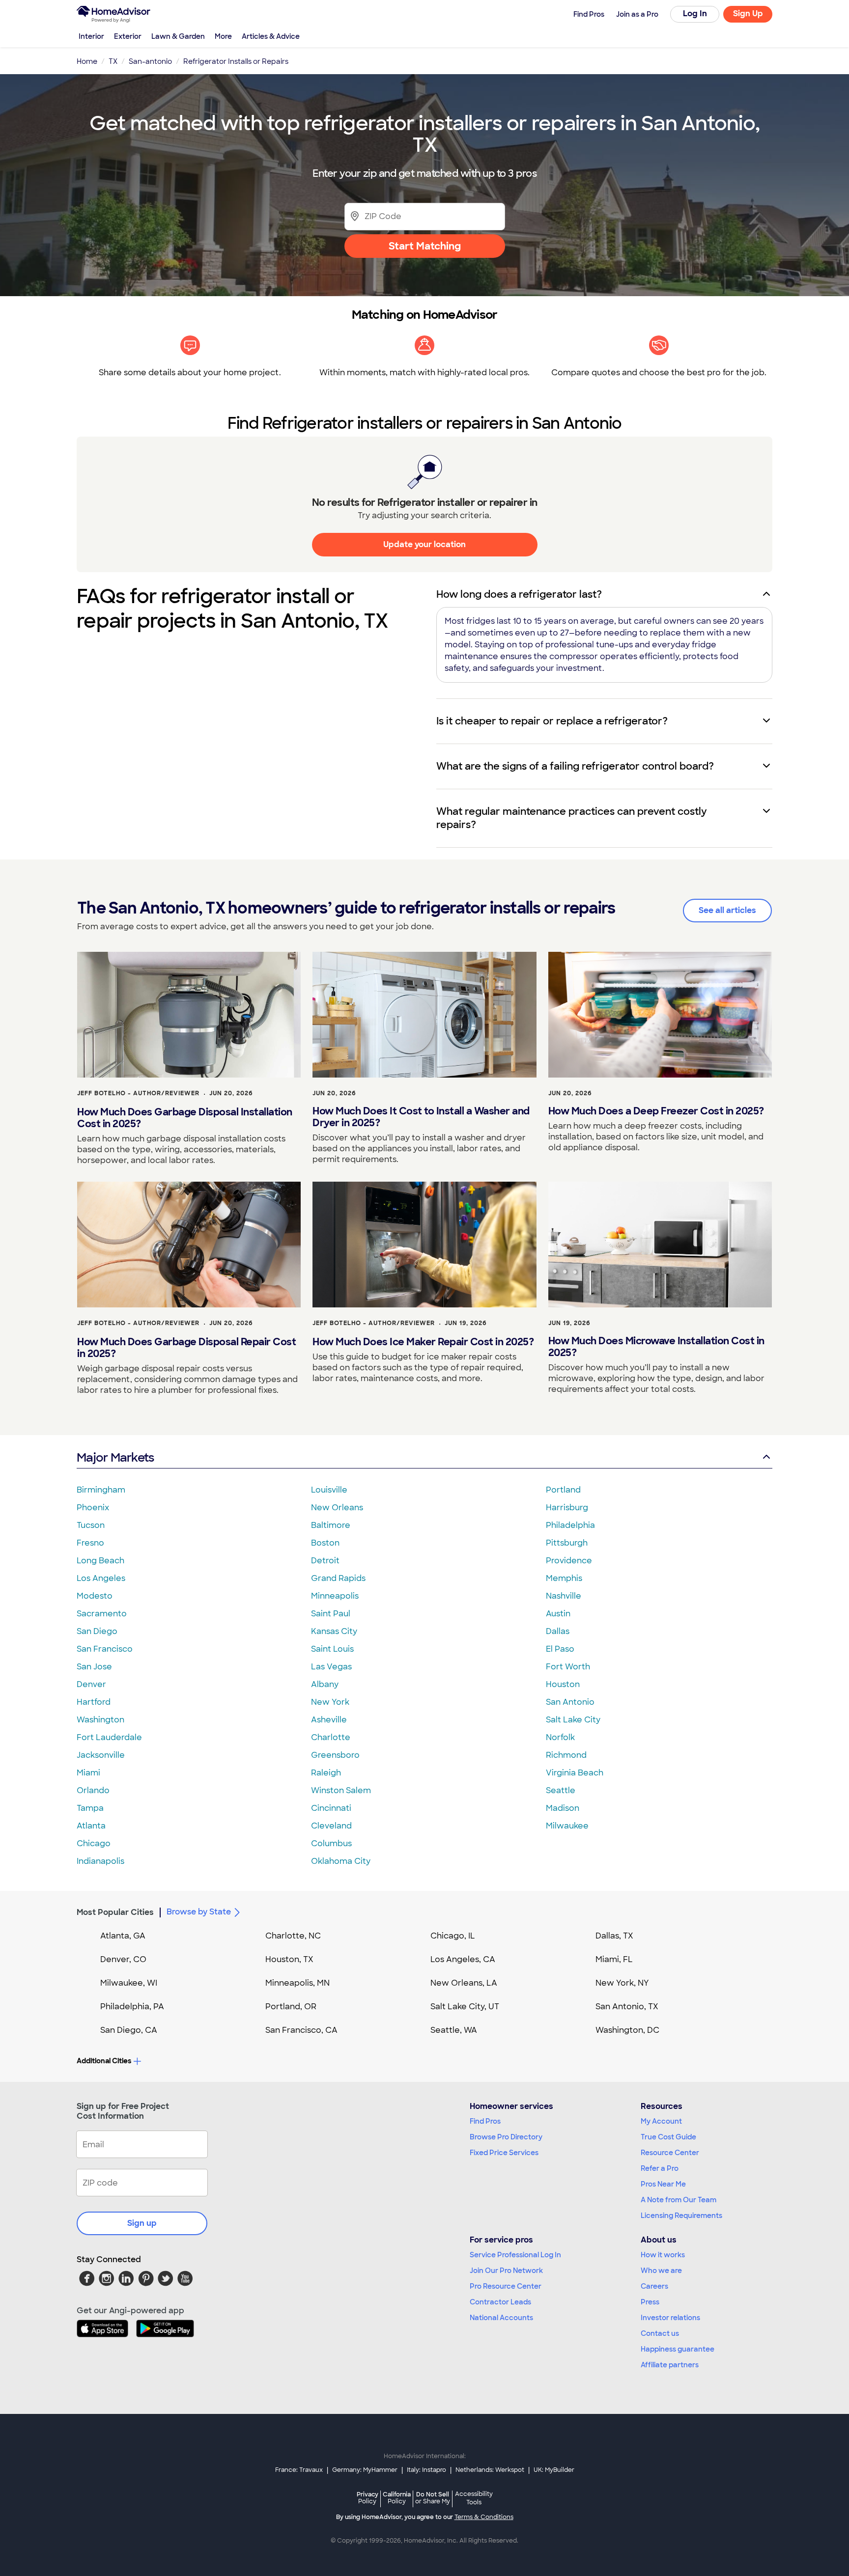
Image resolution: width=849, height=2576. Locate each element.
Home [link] (87, 61)
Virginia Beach (575, 1773)
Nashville (564, 1596)
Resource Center (670, 2153)
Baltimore (331, 1525)
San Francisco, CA (301, 2030)
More (223, 36)
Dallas (558, 1631)
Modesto (95, 1596)
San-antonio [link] (150, 61)
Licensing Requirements (681, 2216)
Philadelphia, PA (132, 2007)
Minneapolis (335, 1596)
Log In (695, 14)
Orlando (93, 1790)
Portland (563, 1490)
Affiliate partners (670, 2365)
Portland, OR (291, 2007)
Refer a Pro (660, 2168)
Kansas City (334, 1631)
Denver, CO (123, 1959)
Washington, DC (627, 2030)
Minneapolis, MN (297, 1983)
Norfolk (560, 1737)
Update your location (424, 544)
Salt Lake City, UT (465, 2007)
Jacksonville (101, 1755)
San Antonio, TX (627, 2007)
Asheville (329, 1720)
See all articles (727, 910)
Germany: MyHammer (365, 2470)
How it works (663, 2255)
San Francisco (105, 1649)
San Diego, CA (129, 2030)
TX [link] (113, 61)
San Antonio (570, 1702)
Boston (325, 1543)
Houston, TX (289, 1959)
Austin (558, 1614)
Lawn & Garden (178, 36)
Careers (654, 2286)
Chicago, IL (453, 1936)
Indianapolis (100, 1861)
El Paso (560, 1649)
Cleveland (331, 1826)
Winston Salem (341, 1790)
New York (330, 1702)
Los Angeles (101, 1578)
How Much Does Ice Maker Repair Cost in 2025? (423, 1342)
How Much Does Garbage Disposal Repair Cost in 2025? (186, 1348)
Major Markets (115, 1457)
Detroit (325, 1561)
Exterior (128, 36)
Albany (325, 1684)
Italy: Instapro (426, 2470)
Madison (563, 1808)
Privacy (368, 2498)
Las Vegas (331, 1667)
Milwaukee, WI (129, 1983)
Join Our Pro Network (506, 2271)
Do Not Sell (433, 2498)
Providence (569, 1561)
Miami (88, 1773)
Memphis (564, 1578)
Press (650, 2302)
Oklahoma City (341, 1861)
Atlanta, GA (123, 1936)
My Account (661, 2121)
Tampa (90, 1808)
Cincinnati (331, 1808)
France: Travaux (299, 2470)
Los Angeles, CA (463, 1959)
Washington (100, 1720)
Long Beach (100, 1561)
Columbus (331, 1843)
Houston (563, 1684)
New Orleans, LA (464, 1983)
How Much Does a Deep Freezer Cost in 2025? (656, 1111)
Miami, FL (614, 1959)
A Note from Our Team (679, 2200)
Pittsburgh (567, 1543)
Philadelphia (570, 1525)
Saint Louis (332, 1649)
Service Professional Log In (515, 2255)
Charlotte (331, 1737)
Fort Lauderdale (109, 1737)
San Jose (94, 1667)
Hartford (94, 1702)
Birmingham (101, 1490)
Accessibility (474, 2498)
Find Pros (485, 2121)
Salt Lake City (573, 1720)
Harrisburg (567, 1508)
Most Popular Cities (115, 1912)
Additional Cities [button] (104, 2061)
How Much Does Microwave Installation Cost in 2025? (656, 1347)
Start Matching (425, 246)
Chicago (94, 1843)
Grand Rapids (338, 1578)
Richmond (566, 1755)
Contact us (660, 2333)
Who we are (661, 2271)
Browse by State (199, 1912)
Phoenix (93, 1508)
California (397, 2498)
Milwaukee (567, 1826)
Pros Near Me (663, 2184)
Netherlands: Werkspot (490, 2470)
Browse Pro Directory (506, 2137)
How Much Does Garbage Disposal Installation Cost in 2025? (185, 1118)
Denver (91, 1684)
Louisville (329, 1490)
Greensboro (335, 1755)
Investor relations (670, 2318)
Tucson (91, 1525)
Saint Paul (331, 1614)
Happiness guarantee (678, 2349)
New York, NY (622, 1983)
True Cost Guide (668, 2137)
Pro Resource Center (506, 2286)
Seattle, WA (454, 2030)
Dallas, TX (614, 1936)
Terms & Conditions (484, 2517)
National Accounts (501, 2318)
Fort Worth (568, 1667)
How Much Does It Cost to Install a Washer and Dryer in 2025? (421, 1117)
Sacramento (102, 1614)
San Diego (97, 1631)
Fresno (90, 1543)
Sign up (142, 2223)
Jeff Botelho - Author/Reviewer (138, 1093)
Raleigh (326, 1773)
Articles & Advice (271, 36)
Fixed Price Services (504, 2153)
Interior (91, 36)
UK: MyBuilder (554, 2470)
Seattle (561, 1790)
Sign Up (748, 14)
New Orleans (337, 1508)
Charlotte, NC (293, 1936)
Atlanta (91, 1826)
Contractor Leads (500, 2302)
